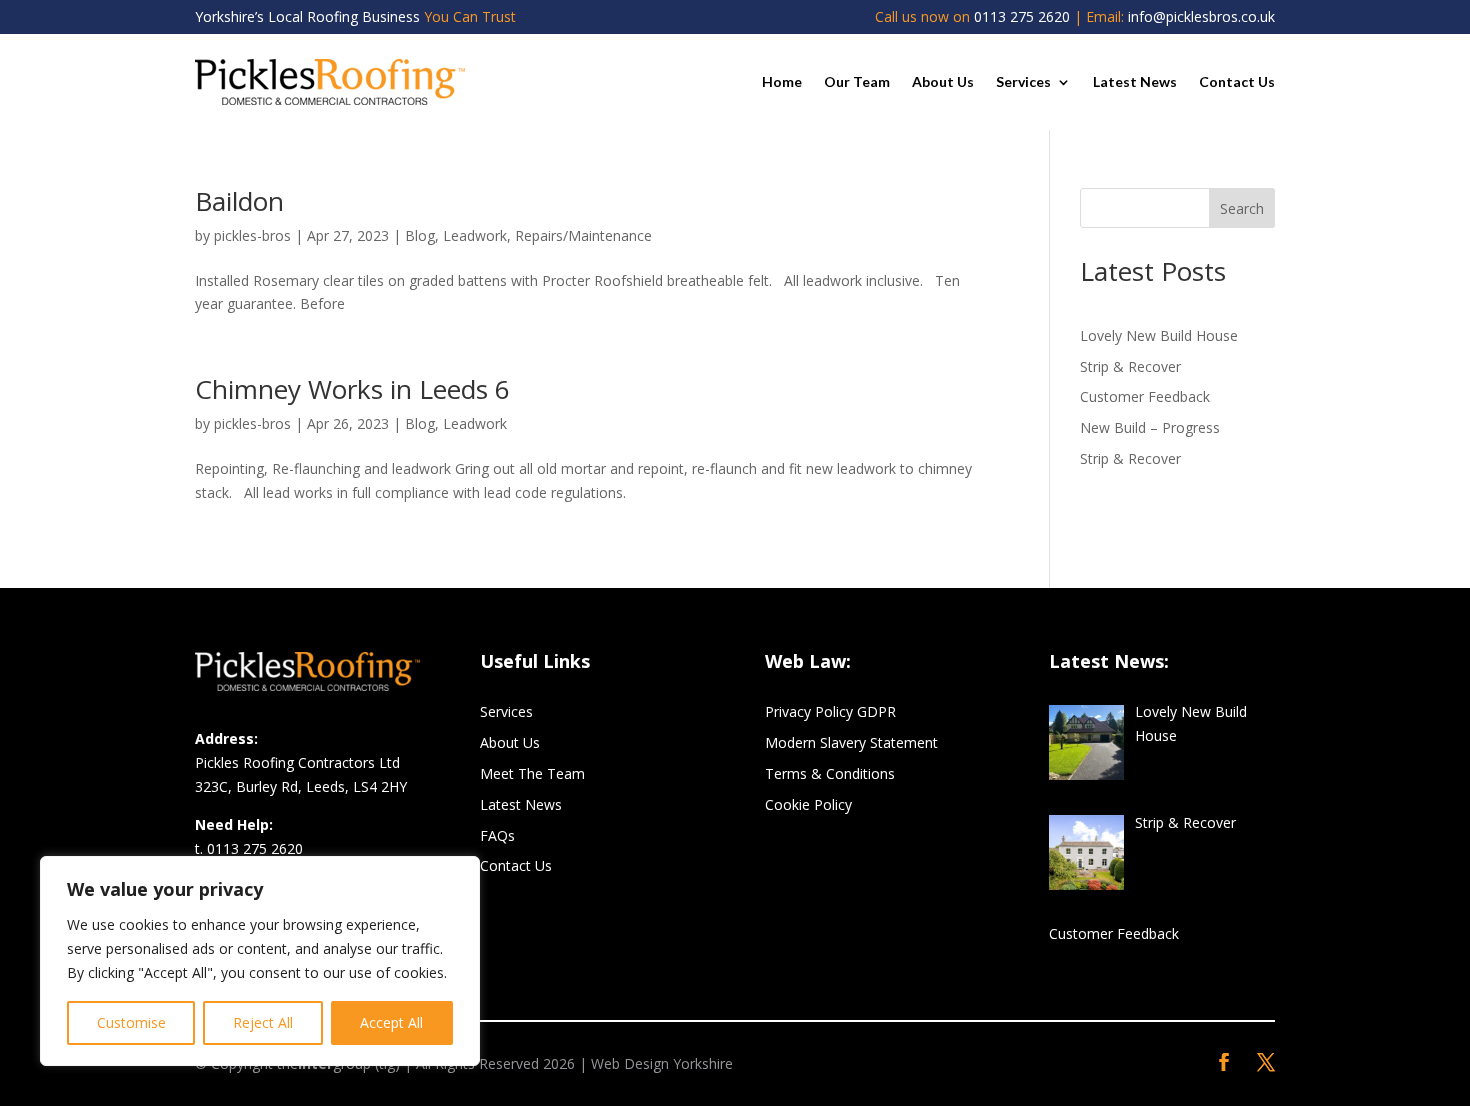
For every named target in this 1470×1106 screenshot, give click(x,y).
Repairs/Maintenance (583, 235)
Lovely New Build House (1159, 335)
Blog (420, 235)
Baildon (239, 201)
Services (1023, 81)
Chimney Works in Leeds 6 (352, 389)
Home (782, 81)
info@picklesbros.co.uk (1201, 16)
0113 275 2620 (1022, 16)
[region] (260, 961)
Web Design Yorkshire (662, 1063)
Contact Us (1237, 81)
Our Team (857, 81)
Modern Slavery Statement (851, 742)
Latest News (1135, 81)
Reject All (263, 1022)
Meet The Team (532, 773)
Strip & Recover (1130, 366)
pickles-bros (252, 235)
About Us (943, 81)
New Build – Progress (1150, 427)
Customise (131, 1022)
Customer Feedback (1145, 396)
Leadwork (475, 235)
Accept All (391, 1022)
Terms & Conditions (830, 773)
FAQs (497, 835)
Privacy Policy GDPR (830, 711)
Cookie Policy (808, 804)
